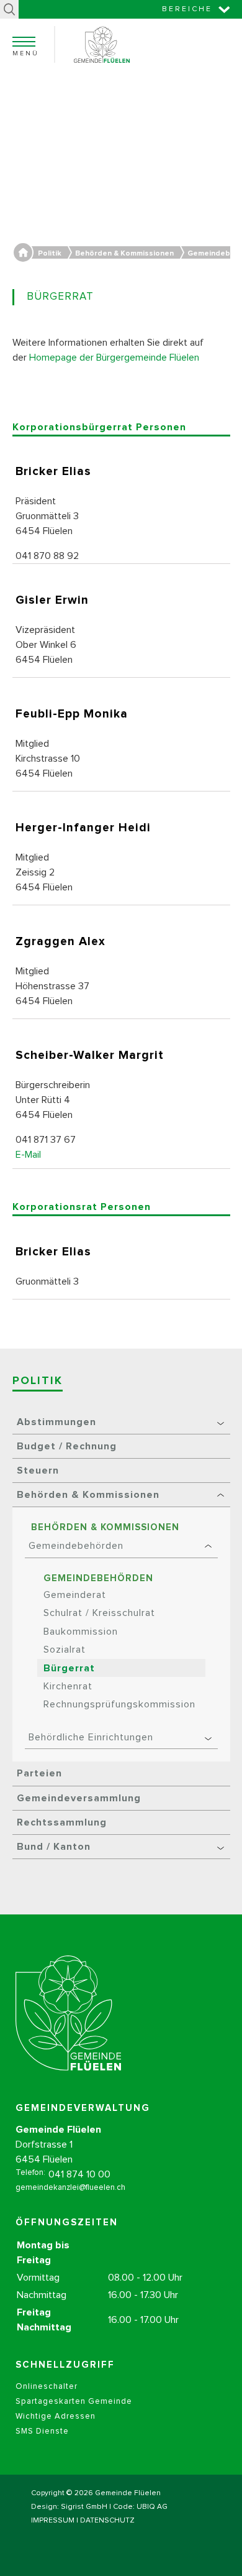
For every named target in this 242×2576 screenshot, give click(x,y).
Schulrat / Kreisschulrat (99, 1613)
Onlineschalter (47, 2387)
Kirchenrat (68, 1686)
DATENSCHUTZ (107, 2521)
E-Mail (28, 1155)
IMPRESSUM (53, 2521)
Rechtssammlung (62, 1822)
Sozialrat (65, 1650)
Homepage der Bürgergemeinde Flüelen (114, 358)
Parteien (39, 1773)
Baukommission (81, 1632)
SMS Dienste (42, 2431)
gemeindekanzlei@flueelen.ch (70, 2188)
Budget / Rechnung (67, 1446)
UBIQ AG (152, 2507)
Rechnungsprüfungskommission (119, 1704)
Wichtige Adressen (56, 2417)
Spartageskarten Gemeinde (74, 2402)
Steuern (38, 1470)
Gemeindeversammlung (79, 1798)
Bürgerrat (69, 1668)
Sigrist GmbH (84, 2507)
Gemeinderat (75, 1595)
